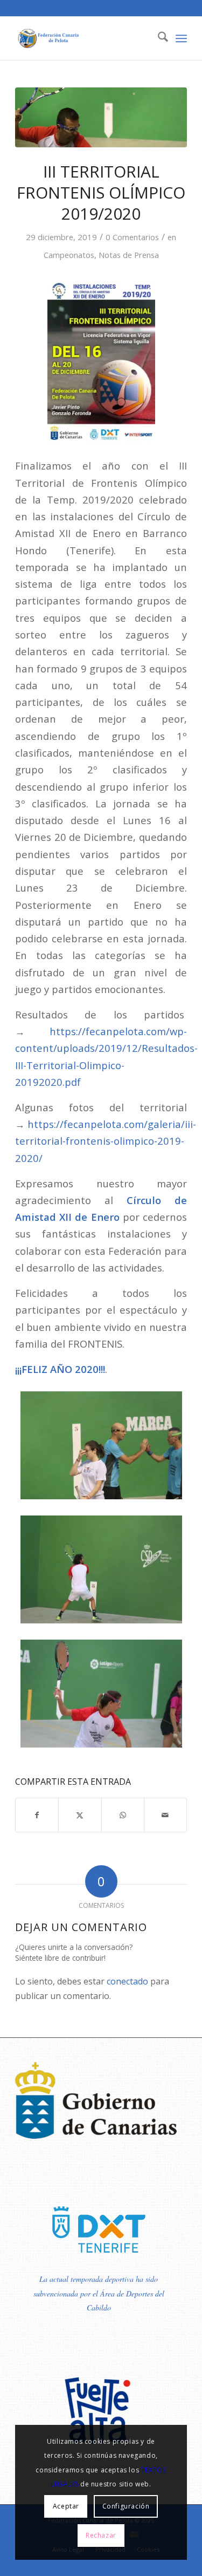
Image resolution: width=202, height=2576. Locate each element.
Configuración (126, 2506)
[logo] (84, 38)
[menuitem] (158, 38)
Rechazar (101, 2535)
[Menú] (181, 38)
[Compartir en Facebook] (37, 1815)
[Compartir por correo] (165, 1815)
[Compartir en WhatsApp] (123, 1815)
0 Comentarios (132, 237)
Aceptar (66, 2506)
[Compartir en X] (80, 1815)
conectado (127, 1981)
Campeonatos (69, 255)
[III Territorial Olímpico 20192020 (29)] (101, 117)
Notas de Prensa (129, 255)
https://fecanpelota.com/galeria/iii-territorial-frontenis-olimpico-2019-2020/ (106, 1141)
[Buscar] (158, 38)
